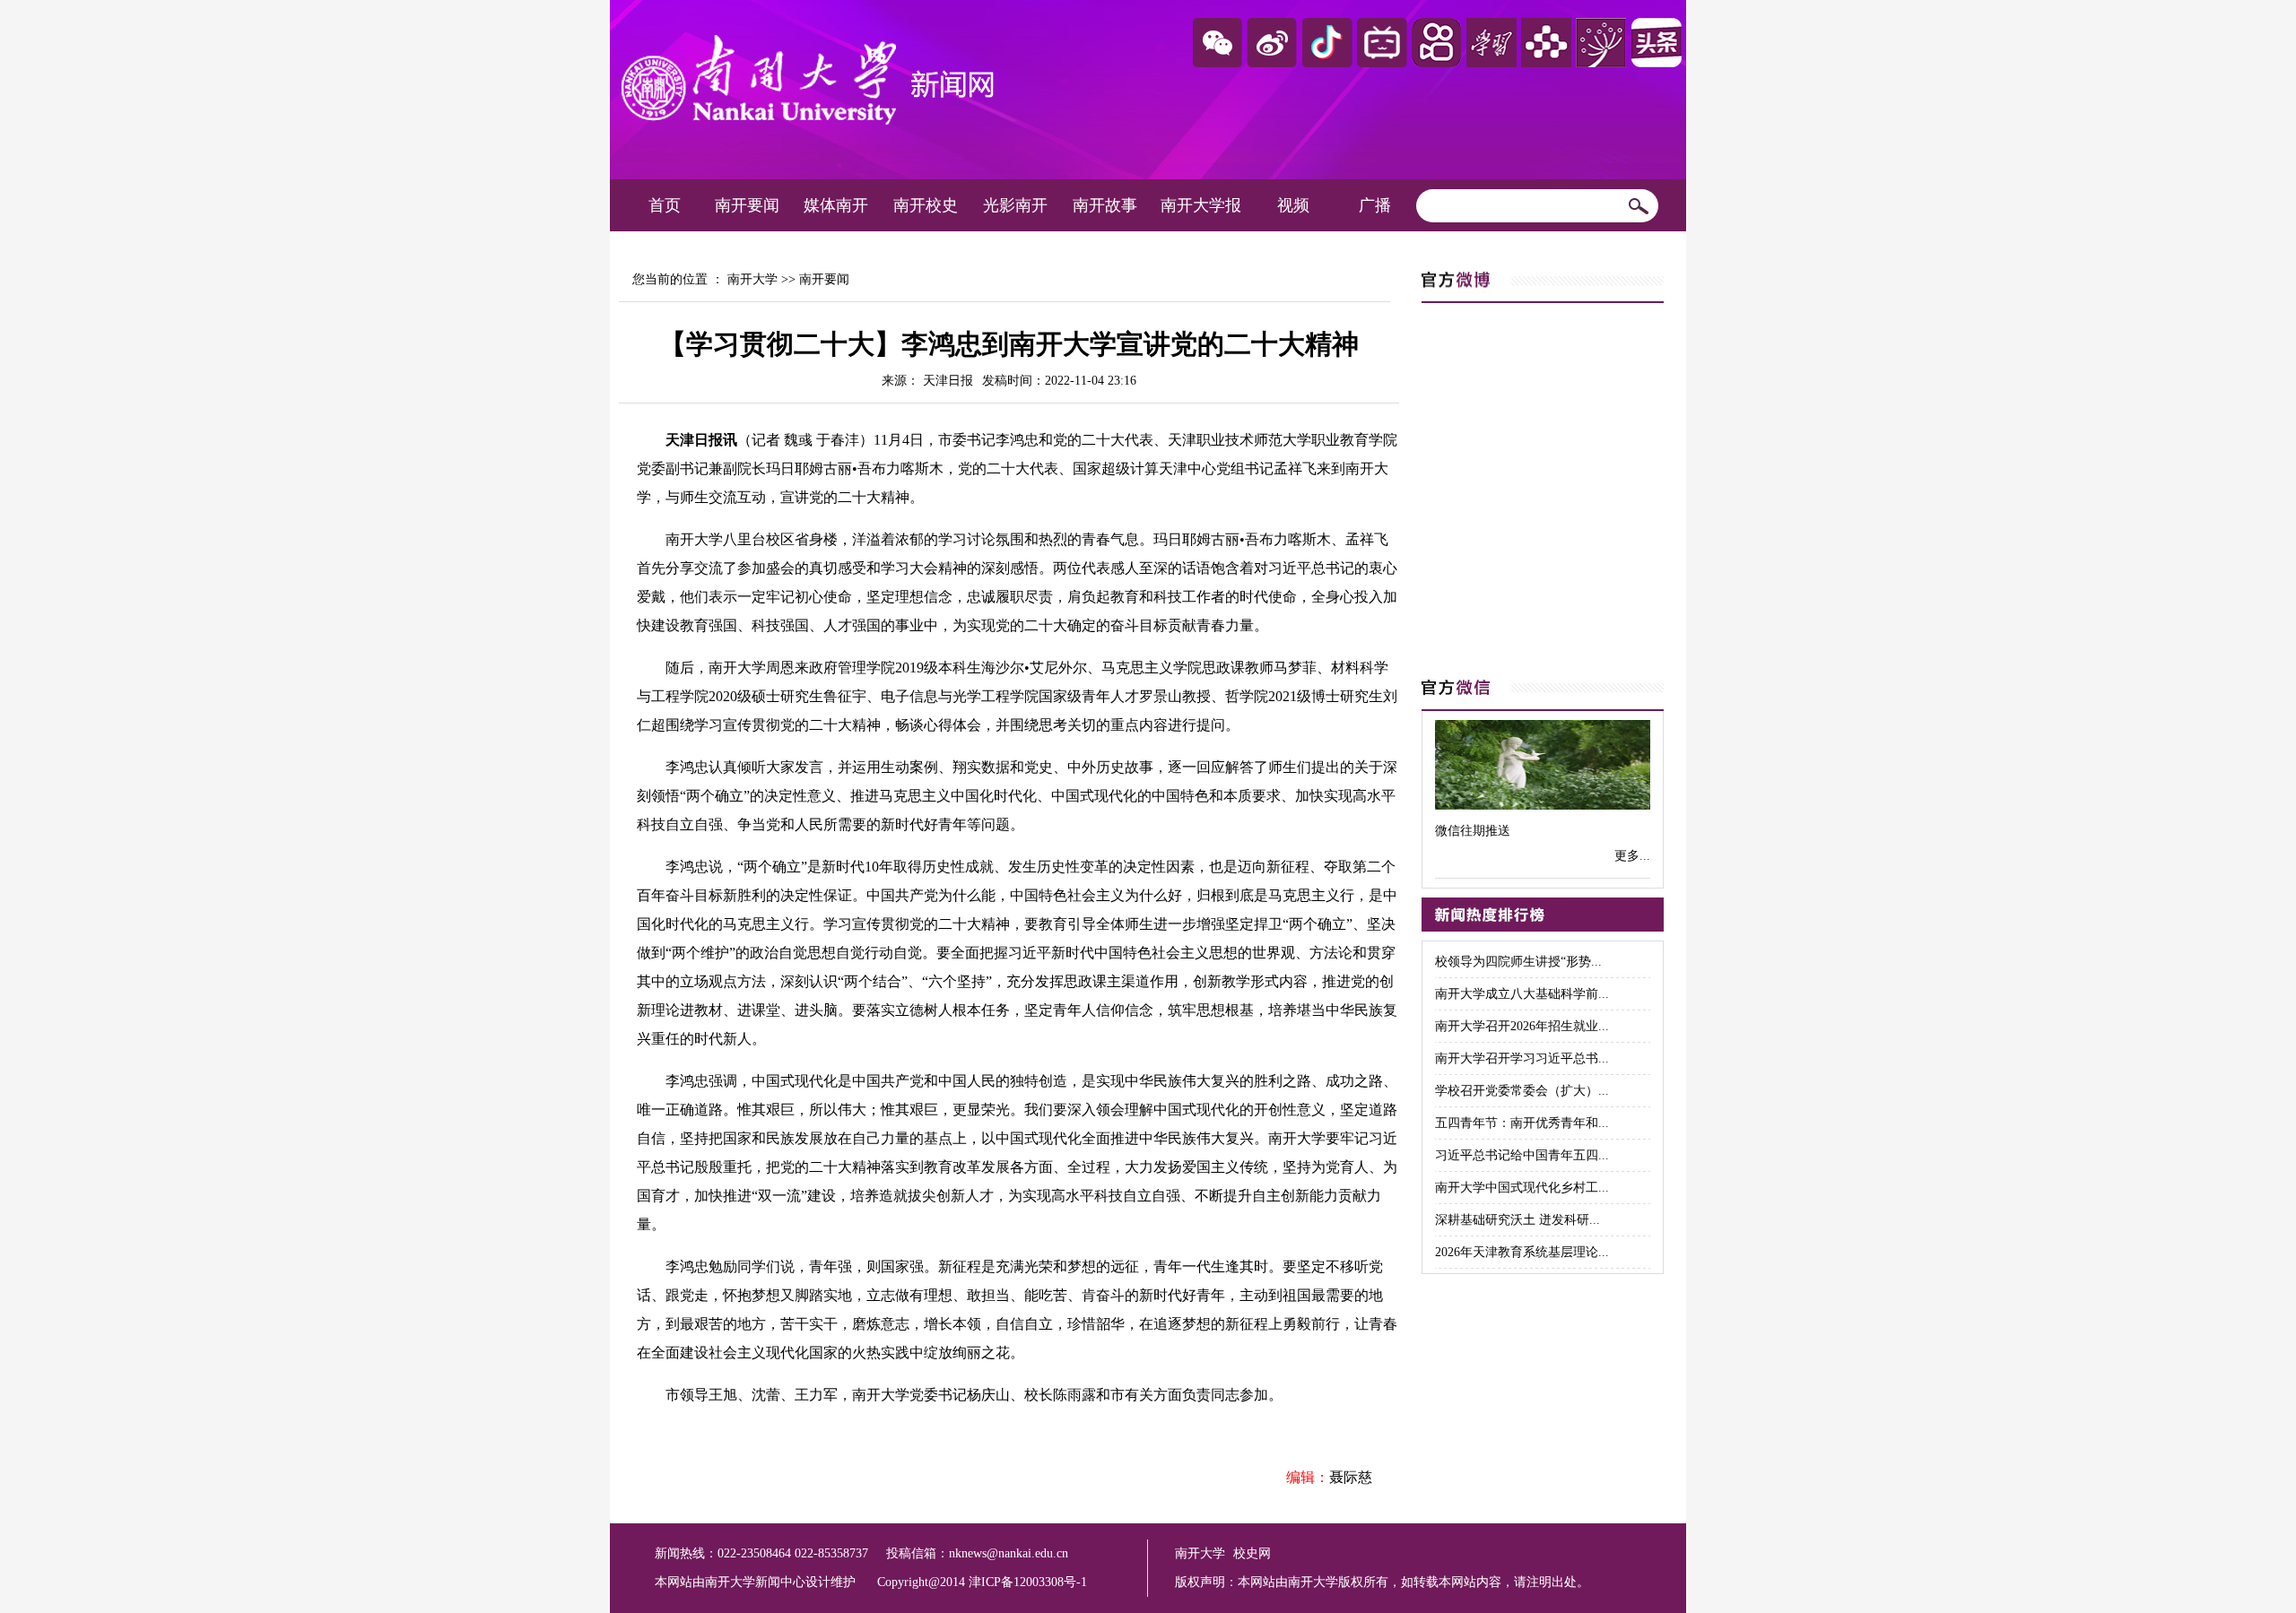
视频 (1293, 205)
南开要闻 (747, 205)
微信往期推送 (1473, 831)
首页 (665, 205)
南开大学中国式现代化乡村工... (1522, 1188)
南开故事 (1105, 205)
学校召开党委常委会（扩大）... (1522, 1091)
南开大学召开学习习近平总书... (1522, 1058)
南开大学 (752, 279)
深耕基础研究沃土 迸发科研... (1518, 1220)
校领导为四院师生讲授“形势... (1518, 962)
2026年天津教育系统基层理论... (1522, 1252)
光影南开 (1015, 205)
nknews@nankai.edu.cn (1009, 1553)
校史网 (1252, 1553)
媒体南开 (836, 205)
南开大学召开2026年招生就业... (1522, 1026)
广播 (1375, 205)
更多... (1632, 856)
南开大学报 (1201, 205)
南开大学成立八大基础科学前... (1522, 994)
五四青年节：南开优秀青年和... (1522, 1123)
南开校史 (926, 205)
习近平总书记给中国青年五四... (1522, 1155)
